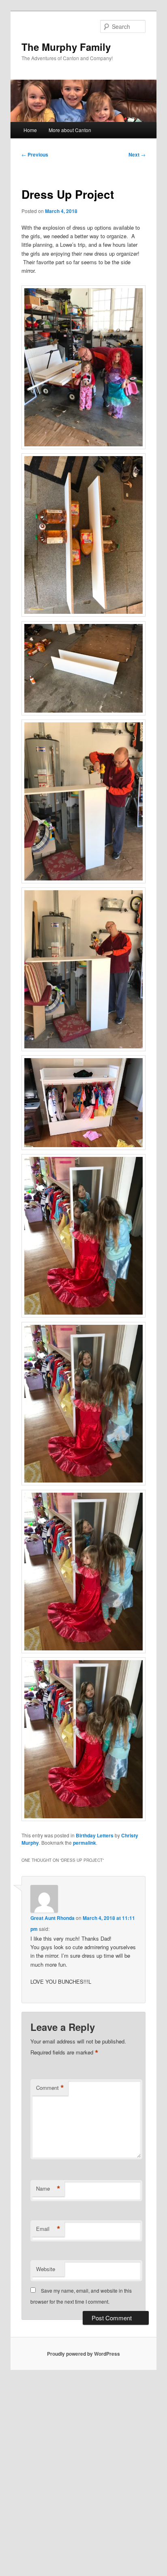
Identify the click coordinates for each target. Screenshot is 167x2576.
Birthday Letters (95, 1835)
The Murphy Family (66, 47)
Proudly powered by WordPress (83, 2354)
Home (30, 130)
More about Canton (70, 130)
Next (137, 154)
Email (48, 2229)
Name (48, 2189)
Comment (50, 2088)
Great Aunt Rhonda (52, 1918)
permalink (85, 1843)
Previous (35, 154)
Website (46, 2269)
